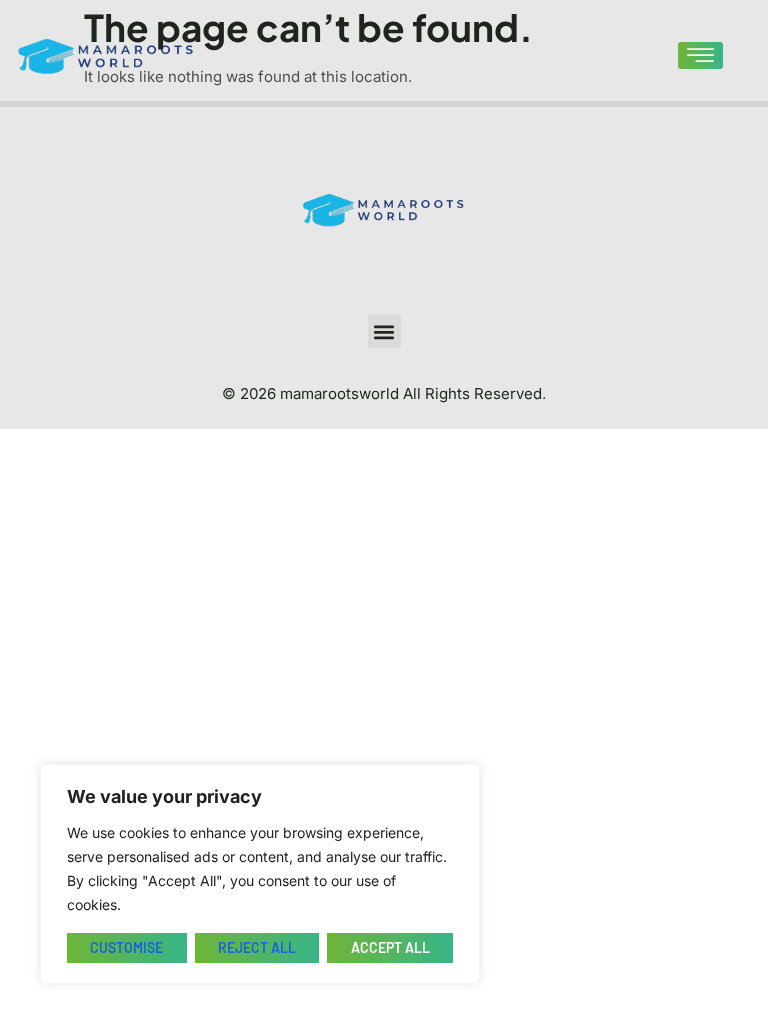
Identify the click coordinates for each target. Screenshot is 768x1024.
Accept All (390, 947)
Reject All (257, 947)
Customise (126, 947)
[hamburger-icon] (700, 55)
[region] (260, 874)
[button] (384, 331)
